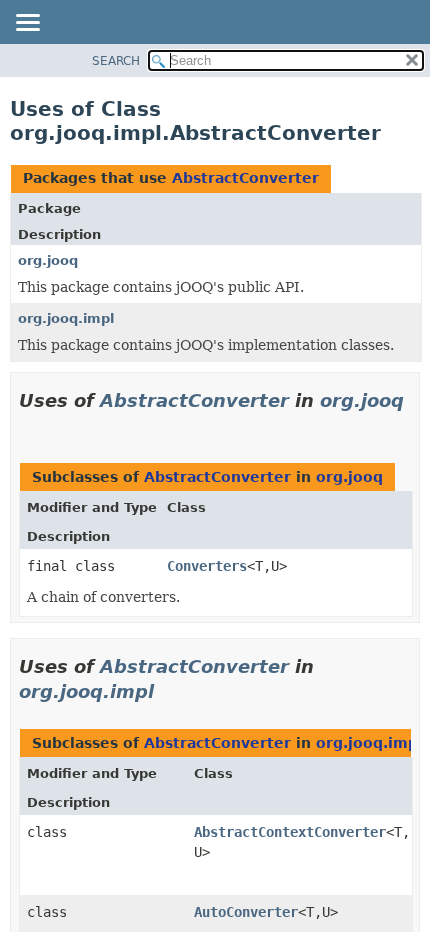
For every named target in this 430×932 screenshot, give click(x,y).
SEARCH (116, 61)
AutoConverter (246, 912)
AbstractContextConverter (290, 832)
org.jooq (48, 260)
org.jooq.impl (66, 318)
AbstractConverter (245, 178)
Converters (207, 566)
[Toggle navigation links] (27, 24)
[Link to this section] (27, 425)
